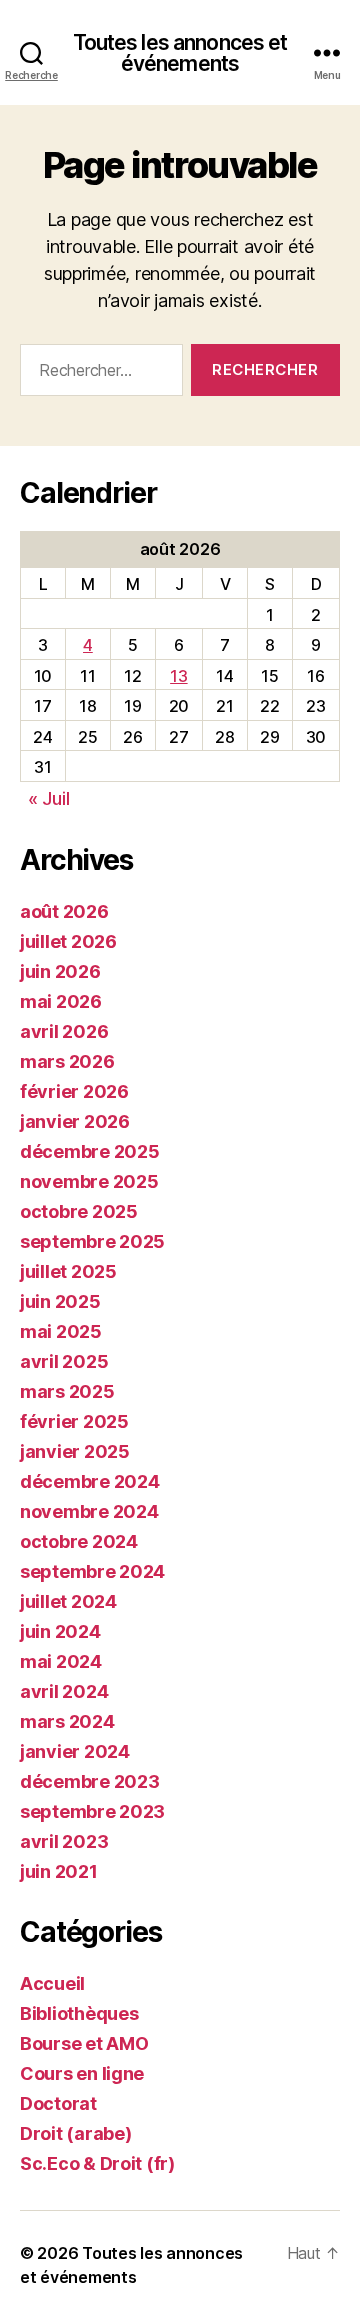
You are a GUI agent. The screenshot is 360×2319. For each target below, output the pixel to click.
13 (178, 676)
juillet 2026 (68, 941)
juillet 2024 (68, 1601)
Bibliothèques (79, 2013)
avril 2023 (64, 1841)
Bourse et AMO (84, 2043)
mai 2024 (61, 1661)
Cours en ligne (82, 2073)
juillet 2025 (68, 1271)
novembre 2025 (89, 1181)
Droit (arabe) (76, 2133)
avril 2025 (64, 1361)
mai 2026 (61, 1001)
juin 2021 (59, 1871)
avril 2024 (64, 1691)
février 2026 (74, 1091)
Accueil (52, 1983)
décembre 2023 (90, 1781)
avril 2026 (64, 1031)
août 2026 (64, 911)
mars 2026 (67, 1061)
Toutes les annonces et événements (180, 53)
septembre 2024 (92, 1571)
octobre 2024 (79, 1541)
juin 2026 (60, 971)
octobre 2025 (79, 1211)
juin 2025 (60, 1301)
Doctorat (58, 2103)
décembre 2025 (90, 1151)
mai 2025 (61, 1331)
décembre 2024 (90, 1481)
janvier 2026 (75, 1121)
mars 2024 (67, 1721)
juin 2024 (60, 1631)
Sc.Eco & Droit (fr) (97, 2163)
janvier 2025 (75, 1451)
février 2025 (74, 1421)
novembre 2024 (89, 1511)
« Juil (48, 798)
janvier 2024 (75, 1751)
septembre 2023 (92, 1811)
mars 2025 (67, 1391)
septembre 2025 (92, 1241)
